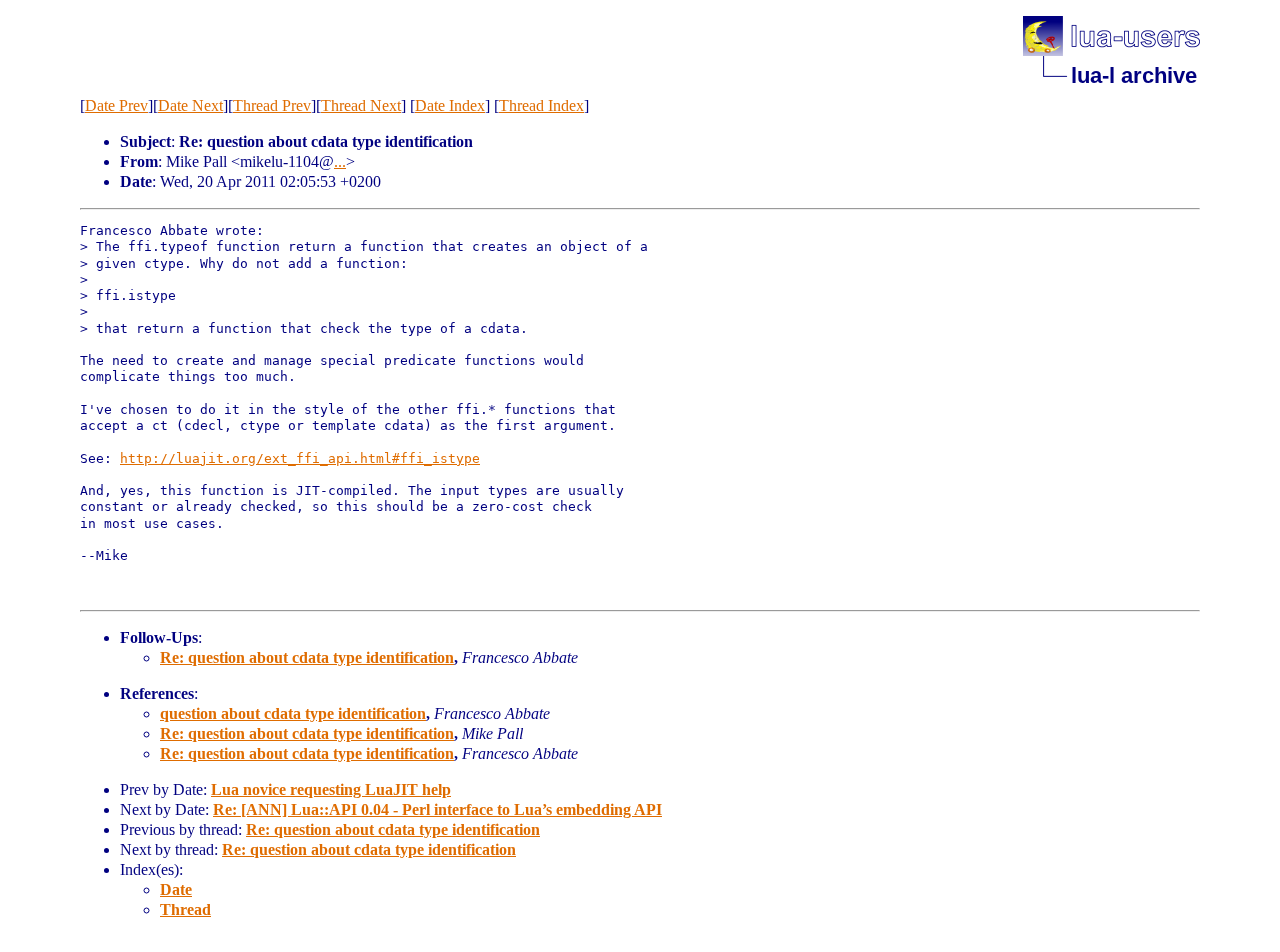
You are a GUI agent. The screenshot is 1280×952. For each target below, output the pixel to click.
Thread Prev (272, 105)
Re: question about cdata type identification (307, 657)
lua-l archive (1134, 75)
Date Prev (116, 105)
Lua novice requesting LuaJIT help (331, 789)
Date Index (450, 105)
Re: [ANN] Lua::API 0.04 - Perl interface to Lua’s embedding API (437, 809)
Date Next (190, 105)
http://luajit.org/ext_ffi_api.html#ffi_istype (300, 458)
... (340, 161)
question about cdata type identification (293, 713)
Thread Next (361, 105)
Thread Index (541, 105)
